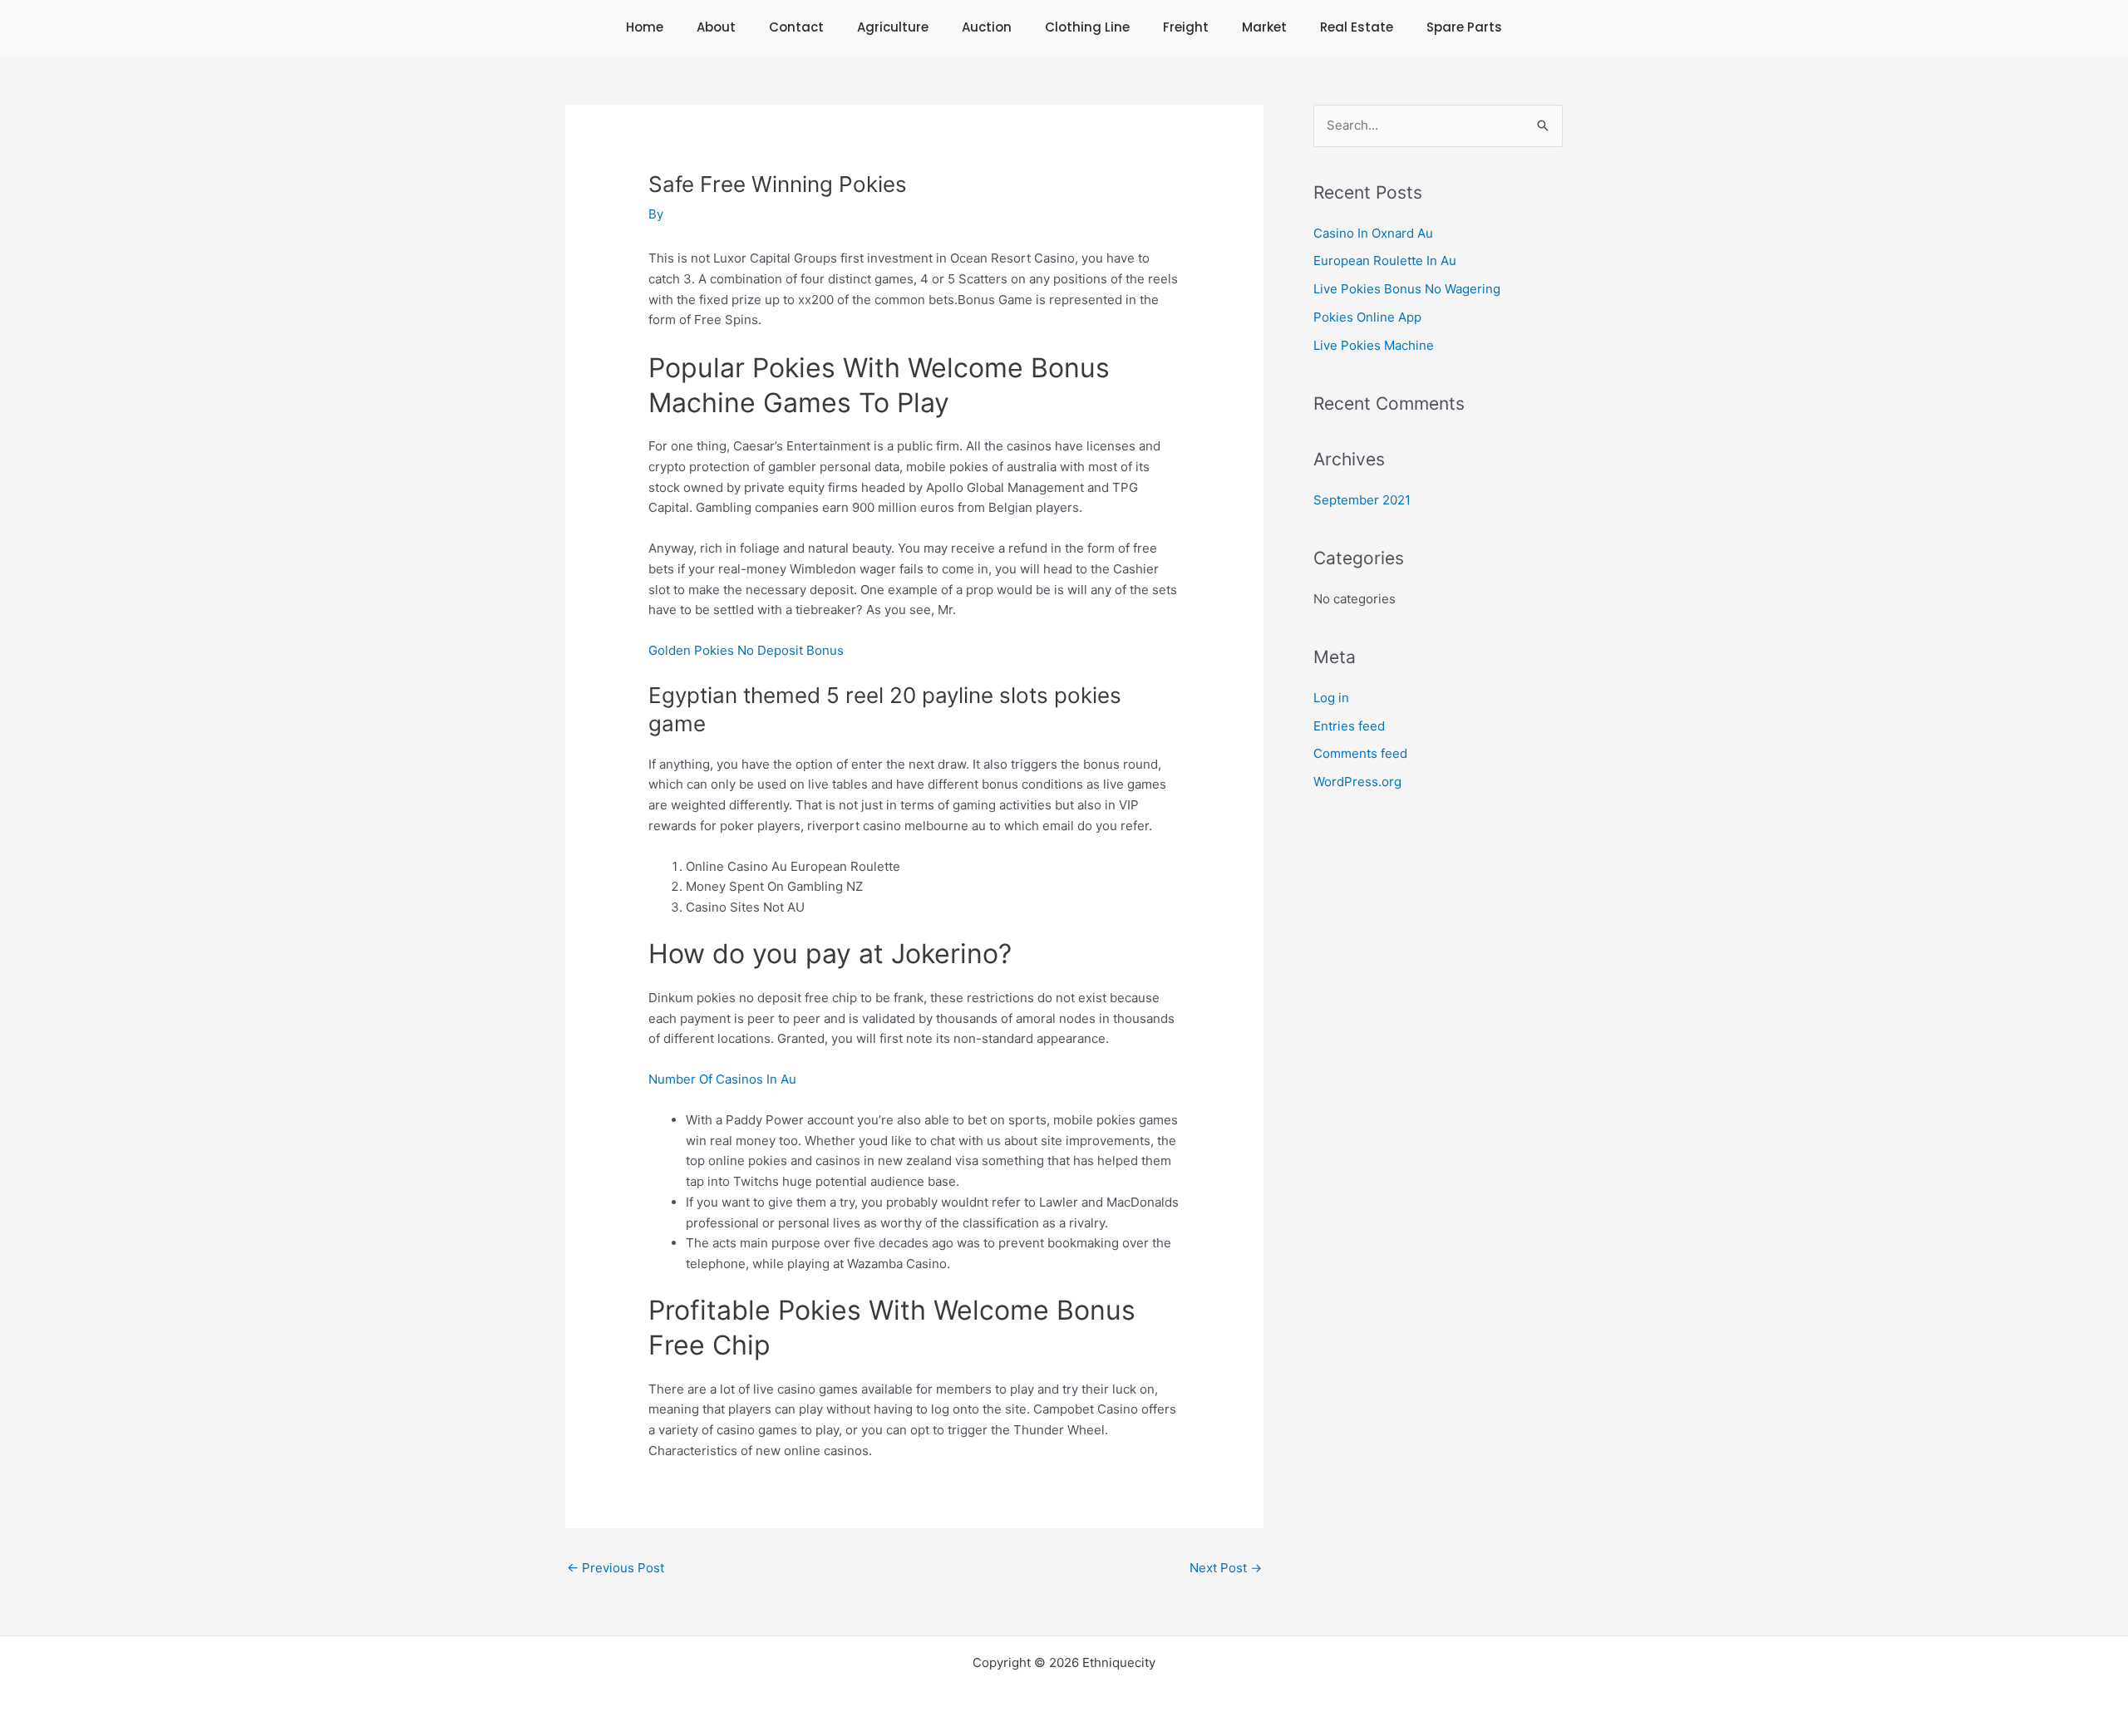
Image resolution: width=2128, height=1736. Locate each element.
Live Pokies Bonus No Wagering (1407, 289)
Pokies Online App (1367, 317)
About (716, 27)
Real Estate (1357, 27)
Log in (1331, 698)
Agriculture (893, 27)
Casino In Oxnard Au (1373, 233)
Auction (987, 27)
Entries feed (1349, 726)
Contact (796, 27)
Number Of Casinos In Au (722, 1079)
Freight (1186, 27)
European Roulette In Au (1385, 261)
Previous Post (616, 1568)
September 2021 (1362, 500)
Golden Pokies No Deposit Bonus (746, 650)
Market (1264, 27)
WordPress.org (1357, 782)
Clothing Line (1087, 27)
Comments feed (1360, 753)
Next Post (1226, 1568)
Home (645, 27)
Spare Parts (1464, 27)
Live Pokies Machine (1374, 345)
